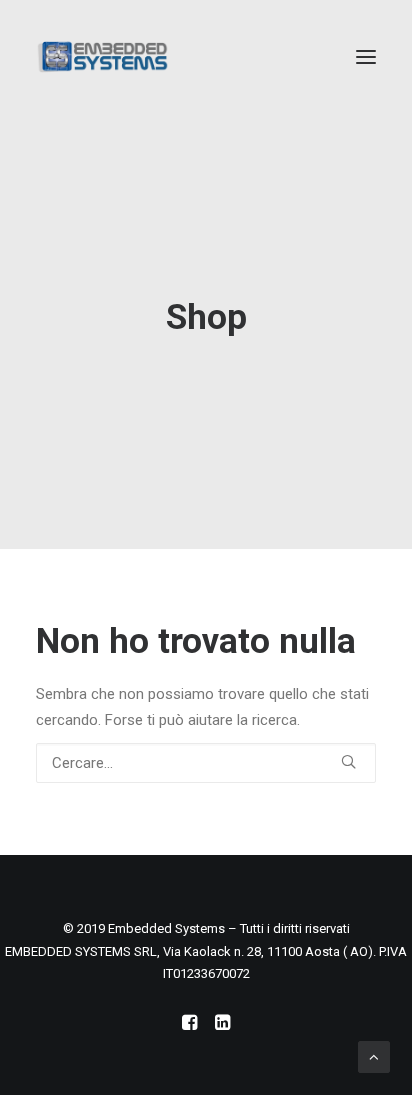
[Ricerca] (206, 763)
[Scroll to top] (374, 1056)
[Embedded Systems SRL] (102, 57)
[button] (366, 57)
